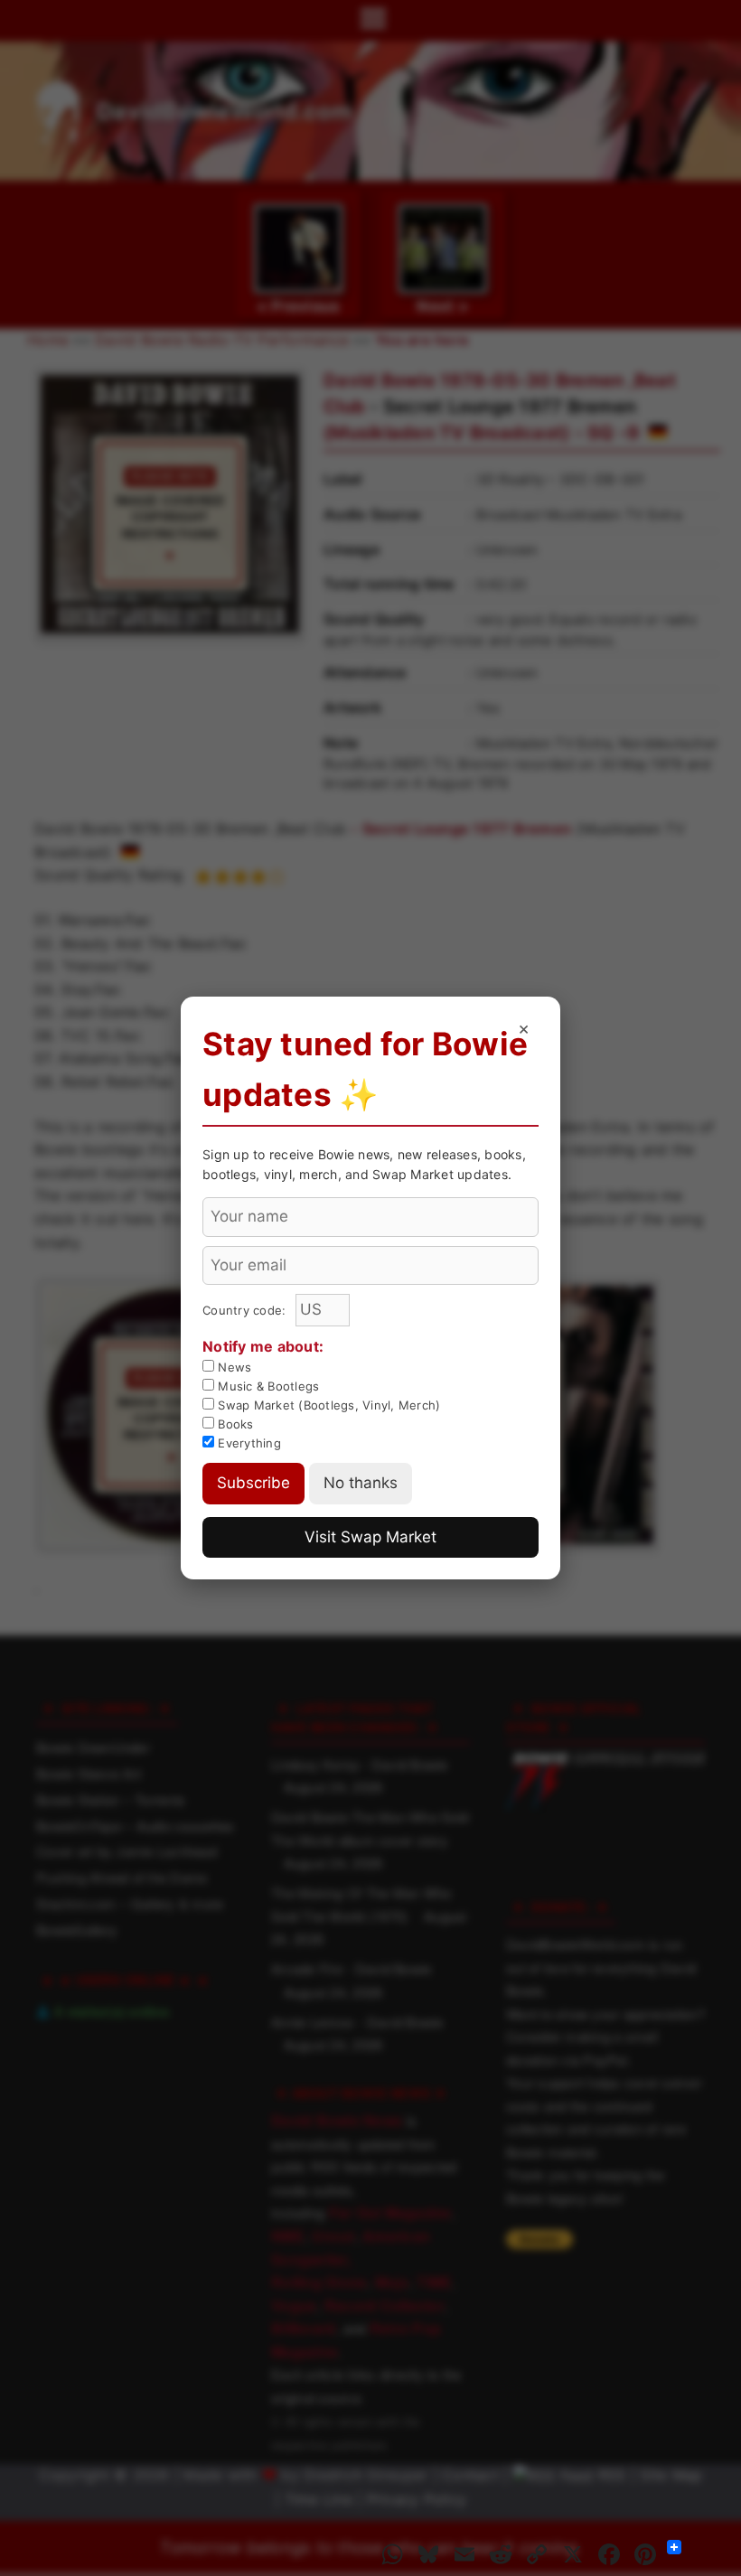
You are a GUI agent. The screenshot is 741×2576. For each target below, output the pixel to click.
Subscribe (253, 1483)
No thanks (361, 1483)
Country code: (246, 1310)
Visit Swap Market (370, 1537)
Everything (248, 1443)
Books (234, 1424)
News (233, 1367)
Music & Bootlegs (267, 1386)
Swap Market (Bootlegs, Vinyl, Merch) (327, 1405)
